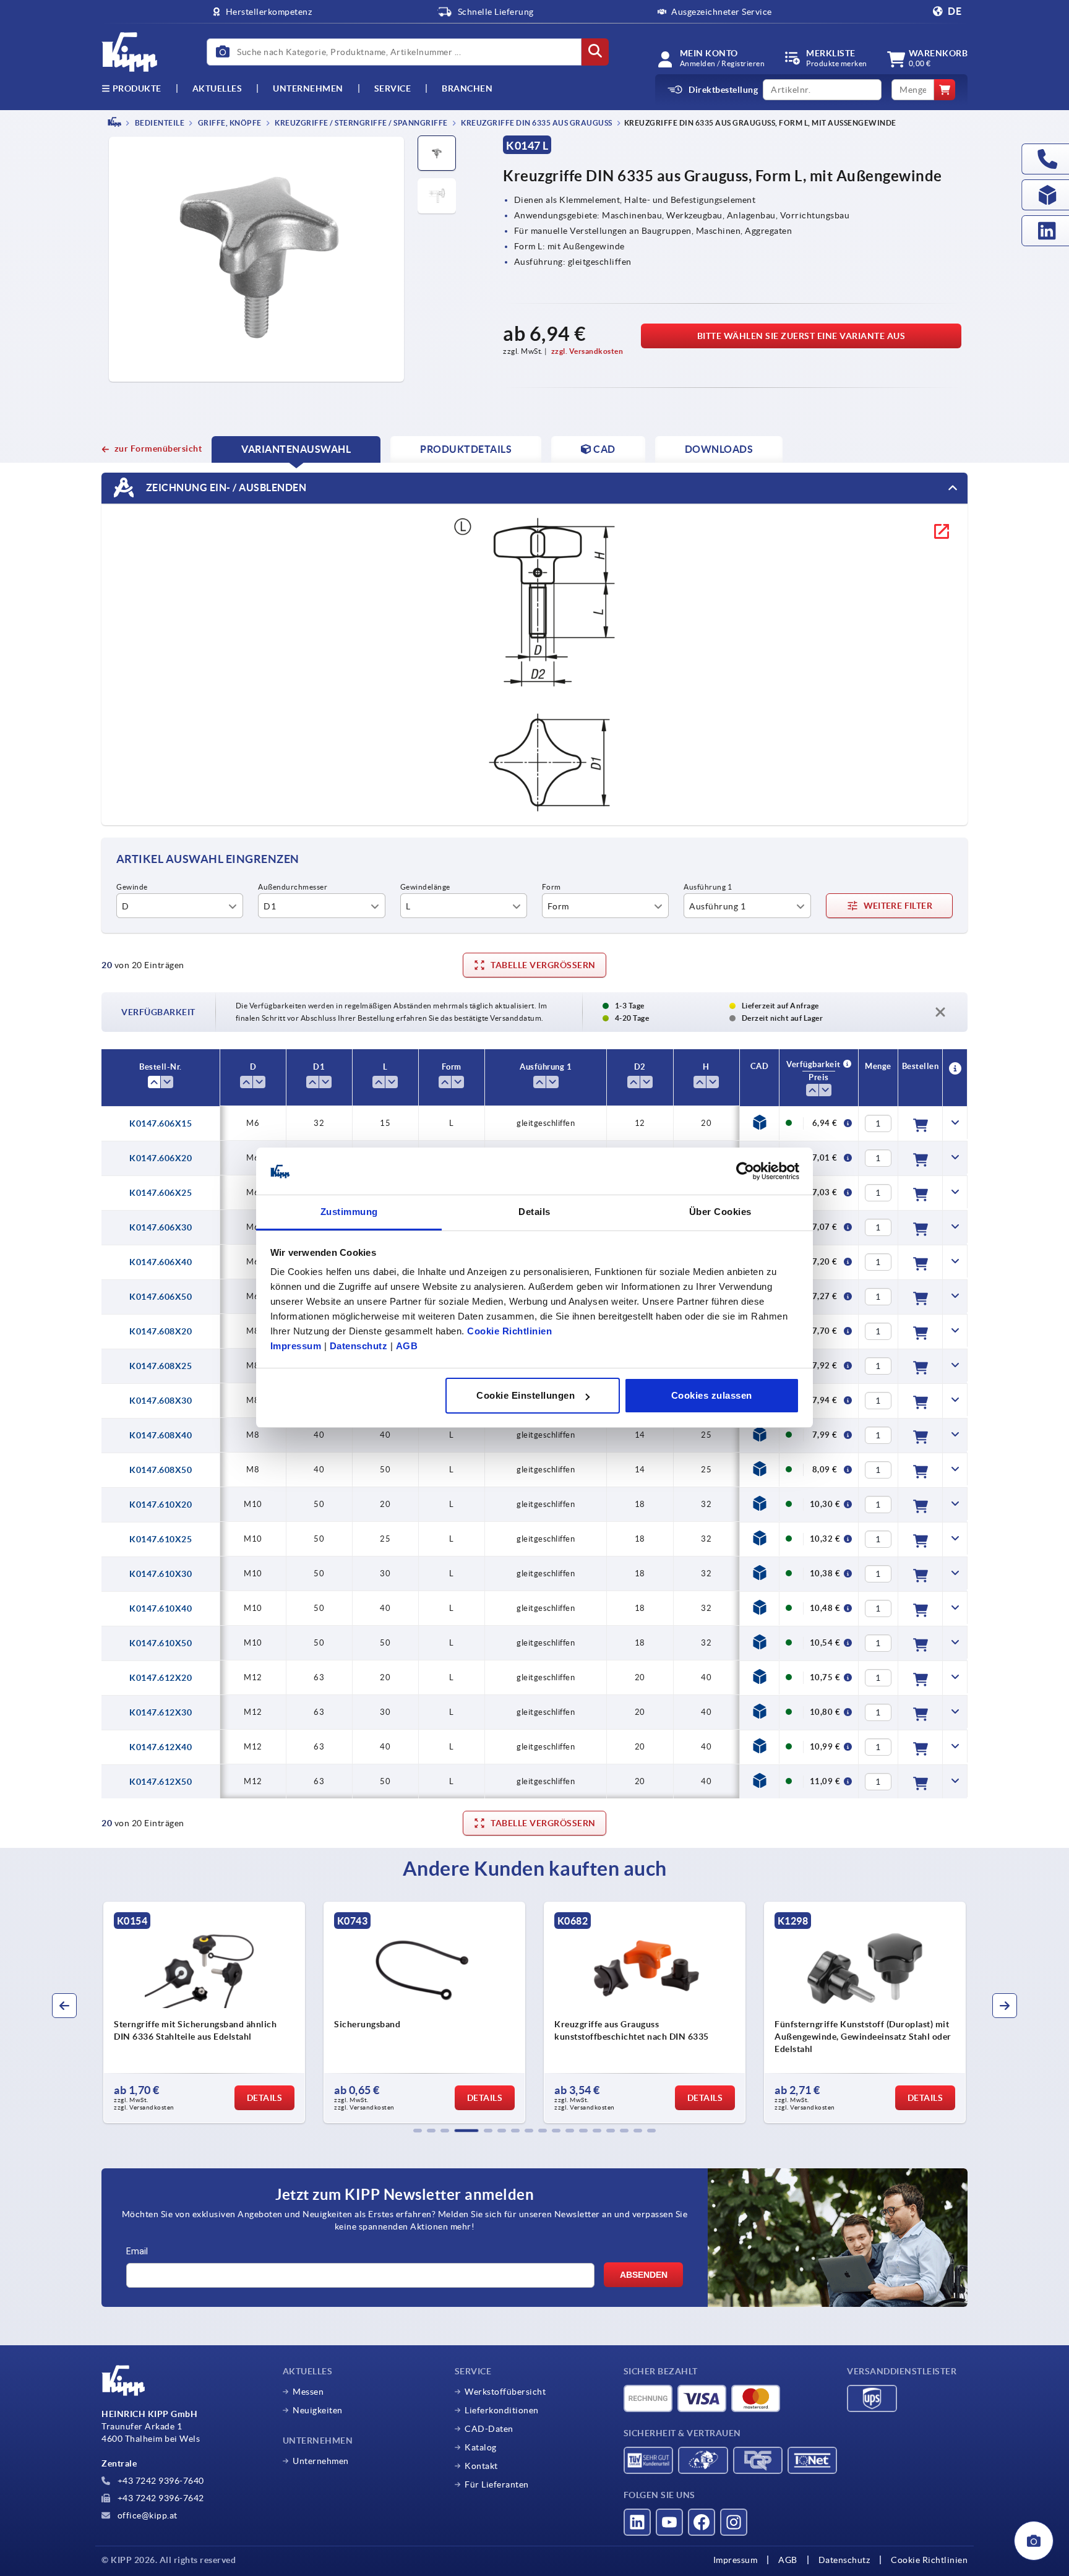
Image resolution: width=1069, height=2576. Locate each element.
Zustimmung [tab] (349, 1212)
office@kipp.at (146, 2515)
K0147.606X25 (161, 1193)
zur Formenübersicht (158, 449)
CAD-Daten (489, 2429)
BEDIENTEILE (159, 123)
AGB (407, 1346)
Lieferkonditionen (502, 2410)
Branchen (467, 88)
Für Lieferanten (497, 2484)
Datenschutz (359, 1346)
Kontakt (481, 2466)
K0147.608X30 (161, 1401)
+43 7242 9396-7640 (160, 2481)
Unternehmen (308, 88)
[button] (418, 2131)
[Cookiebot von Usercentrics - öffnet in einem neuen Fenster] (745, 1172)
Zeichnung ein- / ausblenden (225, 487)
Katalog (481, 2447)
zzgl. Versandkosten (587, 351)
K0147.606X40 (161, 1262)
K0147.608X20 (161, 1331)
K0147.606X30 (161, 1227)
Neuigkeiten (318, 2410)
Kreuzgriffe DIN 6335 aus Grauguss (536, 123)
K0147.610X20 (161, 1505)
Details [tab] (534, 1212)
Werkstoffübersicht (505, 2392)
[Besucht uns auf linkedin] (637, 2522)
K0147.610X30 (161, 1574)
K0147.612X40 (161, 1747)
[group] (204, 2012)
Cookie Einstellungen (526, 1395)
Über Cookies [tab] (720, 1212)
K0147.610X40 (161, 1608)
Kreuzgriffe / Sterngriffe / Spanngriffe (361, 123)
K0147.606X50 (161, 1297)
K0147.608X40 (161, 1435)
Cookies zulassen (712, 1395)
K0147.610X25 (161, 1539)
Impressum (296, 1346)
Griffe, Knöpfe (229, 123)
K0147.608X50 (161, 1470)
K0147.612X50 (161, 1782)
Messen (308, 2392)
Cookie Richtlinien (509, 1332)
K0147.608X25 (161, 1366)
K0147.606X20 (161, 1158)
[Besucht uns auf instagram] (734, 2522)
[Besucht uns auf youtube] (669, 2522)
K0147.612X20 (161, 1678)
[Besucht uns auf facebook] (702, 2522)
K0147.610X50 (161, 1643)
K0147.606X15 (161, 1123)
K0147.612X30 (161, 1712)
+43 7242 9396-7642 (160, 2498)
